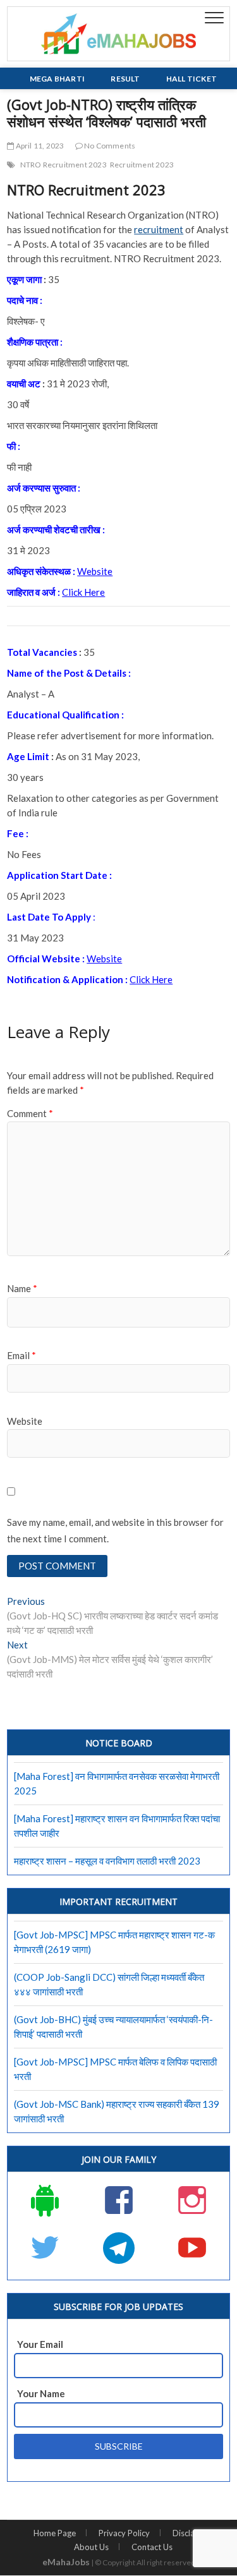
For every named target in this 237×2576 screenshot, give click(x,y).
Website (95, 571)
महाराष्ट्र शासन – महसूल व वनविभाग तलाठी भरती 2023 (107, 1861)
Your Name (41, 2393)
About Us (91, 2547)
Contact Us (152, 2547)
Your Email (40, 2344)
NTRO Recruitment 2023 (64, 165)
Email (21, 1355)
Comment (30, 1113)
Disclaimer (192, 2533)
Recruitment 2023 (142, 165)
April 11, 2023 (39, 146)
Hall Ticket (191, 79)
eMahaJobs (66, 2562)
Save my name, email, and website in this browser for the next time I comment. (115, 1530)
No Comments (109, 146)
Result (125, 79)
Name (22, 1288)
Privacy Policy (124, 2533)
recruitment (159, 229)
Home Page (55, 2533)
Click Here (83, 592)
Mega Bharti (57, 79)
